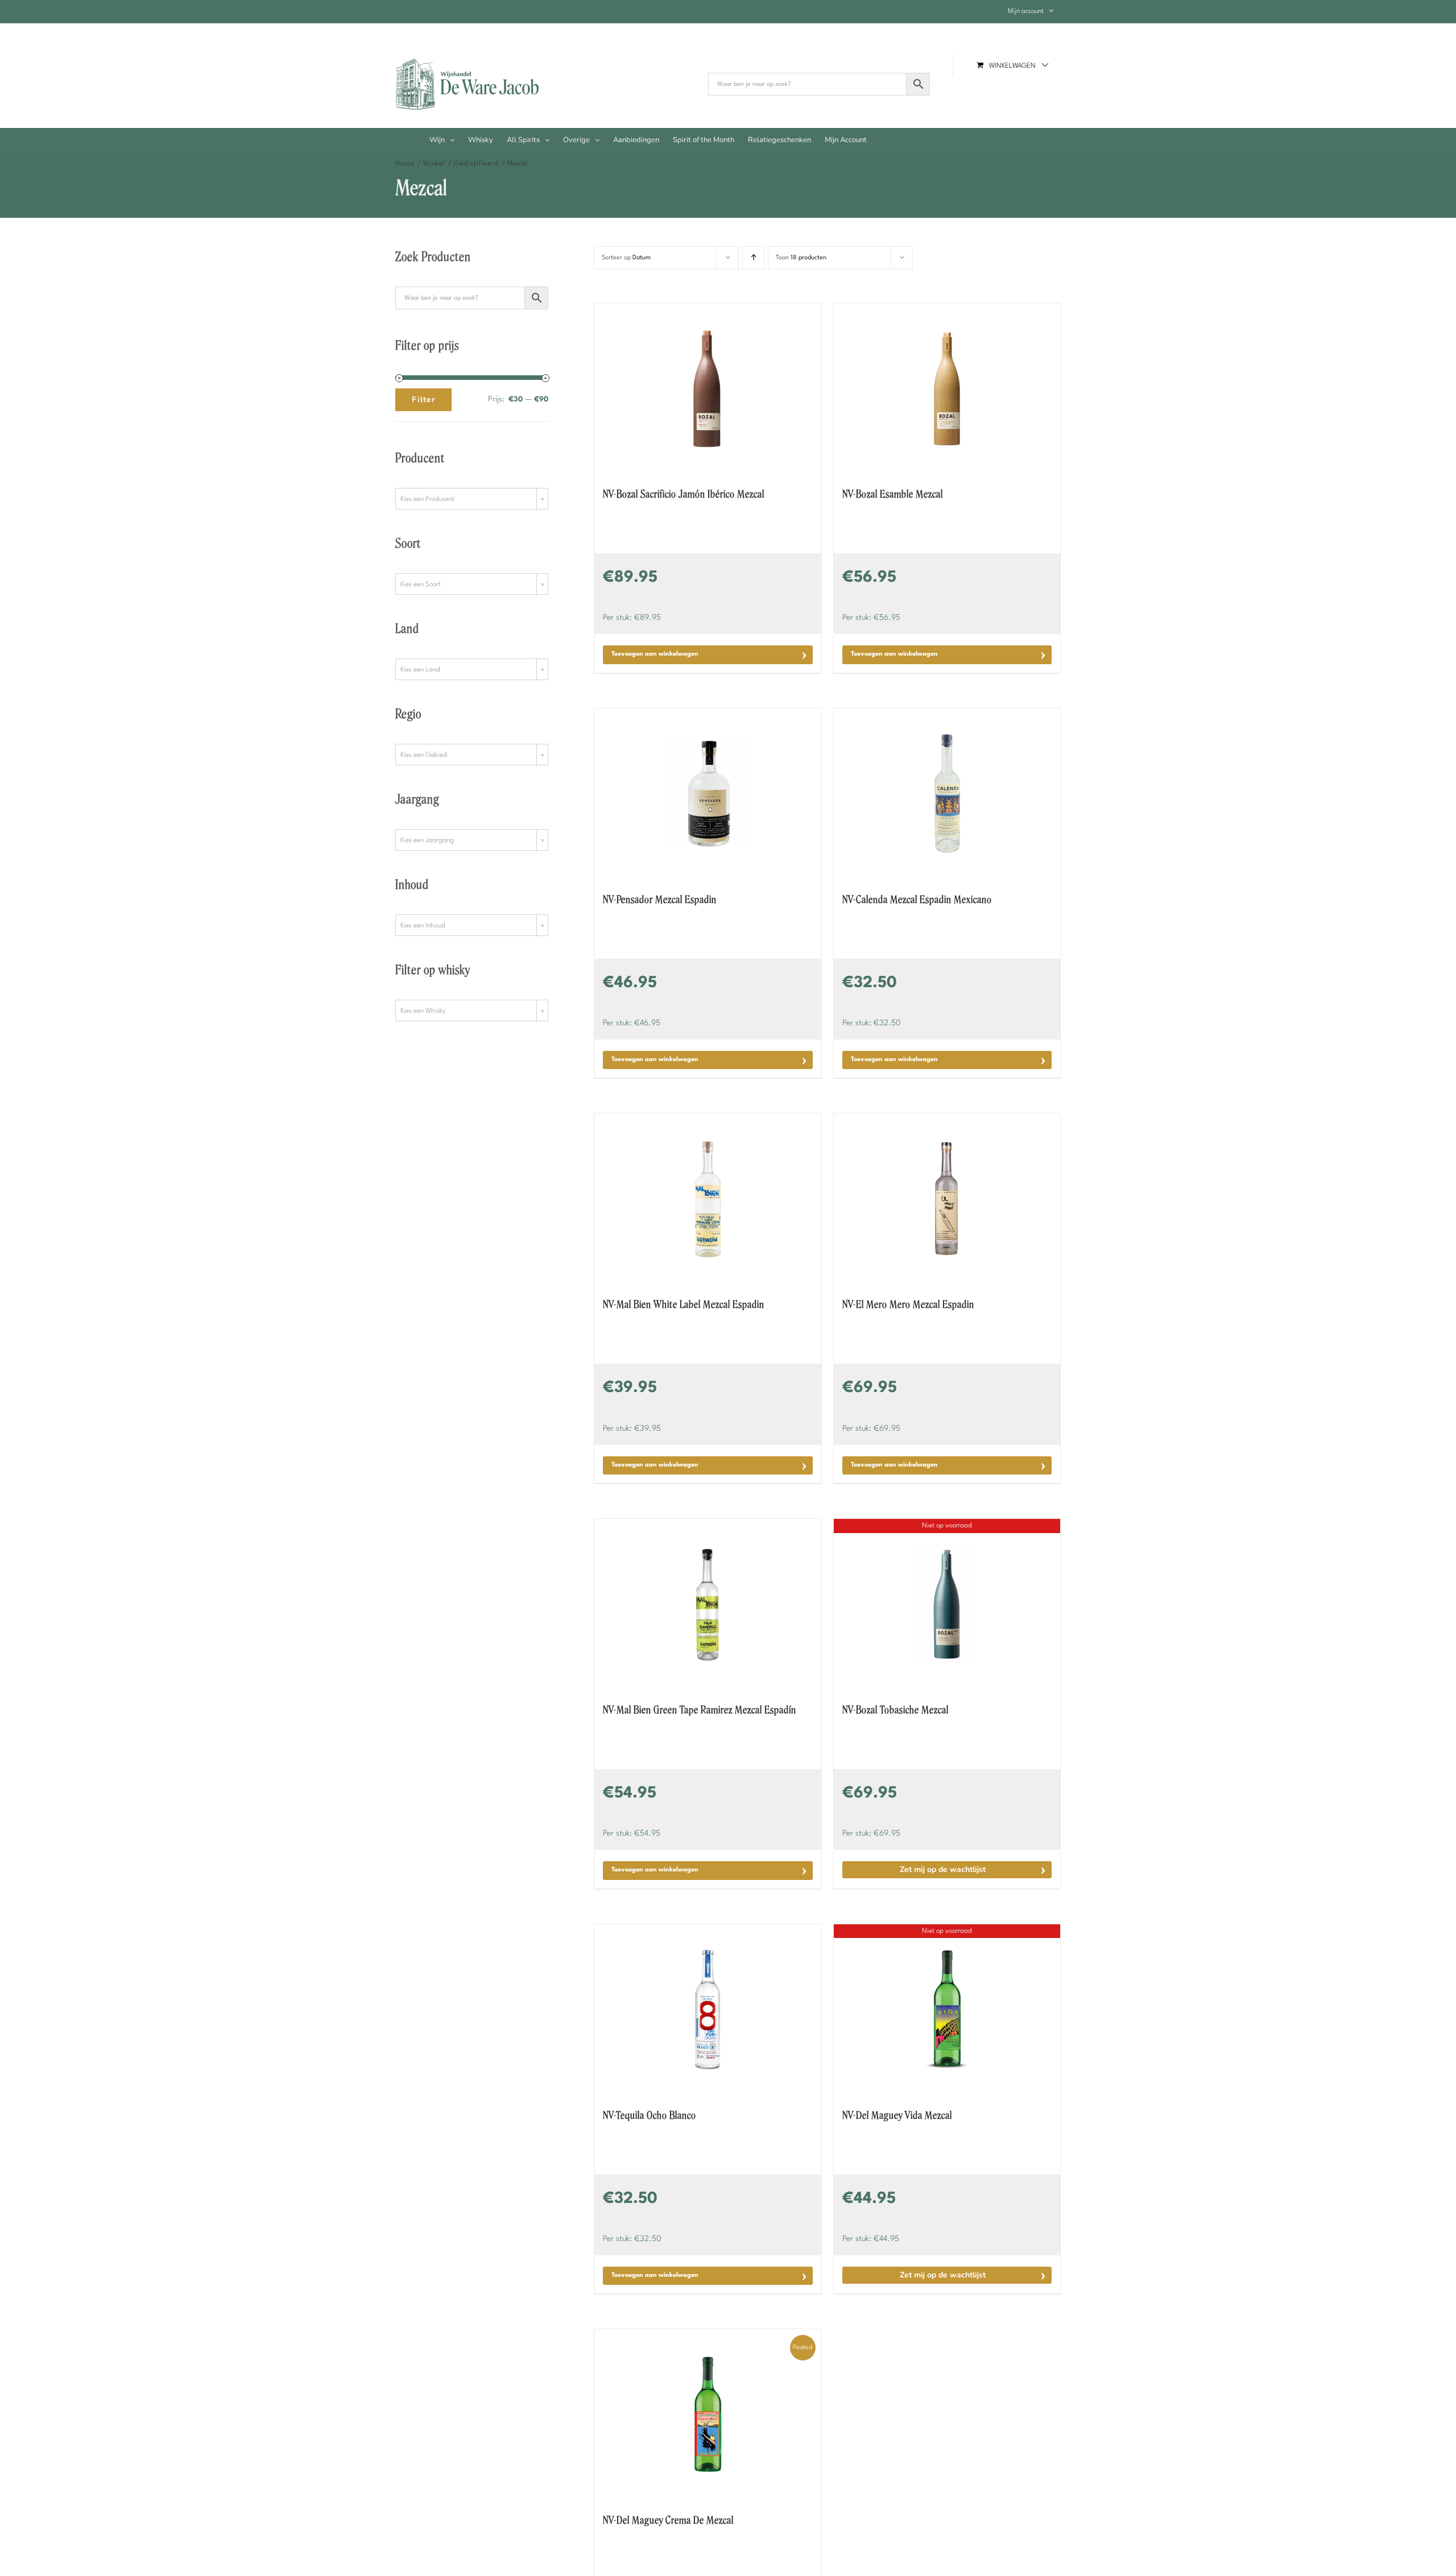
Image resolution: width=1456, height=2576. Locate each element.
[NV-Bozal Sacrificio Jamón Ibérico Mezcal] (708, 388)
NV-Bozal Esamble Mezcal (893, 494)
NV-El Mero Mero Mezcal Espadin (908, 1304)
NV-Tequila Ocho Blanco (650, 2115)
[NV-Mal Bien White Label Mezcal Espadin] (708, 1199)
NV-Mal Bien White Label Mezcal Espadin (684, 1304)
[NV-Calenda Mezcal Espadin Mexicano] (947, 794)
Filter (423, 399)
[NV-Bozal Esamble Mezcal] (947, 388)
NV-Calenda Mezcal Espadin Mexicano (917, 900)
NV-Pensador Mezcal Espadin (660, 900)
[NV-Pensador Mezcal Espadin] (708, 794)
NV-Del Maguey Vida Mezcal (897, 2115)
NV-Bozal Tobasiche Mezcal (895, 1710)
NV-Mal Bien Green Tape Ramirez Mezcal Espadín (700, 1710)
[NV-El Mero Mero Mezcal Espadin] (947, 1199)
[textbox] (472, 499)
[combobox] (472, 499)
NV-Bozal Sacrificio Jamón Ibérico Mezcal (684, 494)
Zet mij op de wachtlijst (943, 1869)
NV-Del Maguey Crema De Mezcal (668, 2520)
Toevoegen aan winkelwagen (655, 654)
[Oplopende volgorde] (753, 258)
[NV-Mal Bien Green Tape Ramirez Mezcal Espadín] (708, 1604)
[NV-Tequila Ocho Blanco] (708, 2010)
